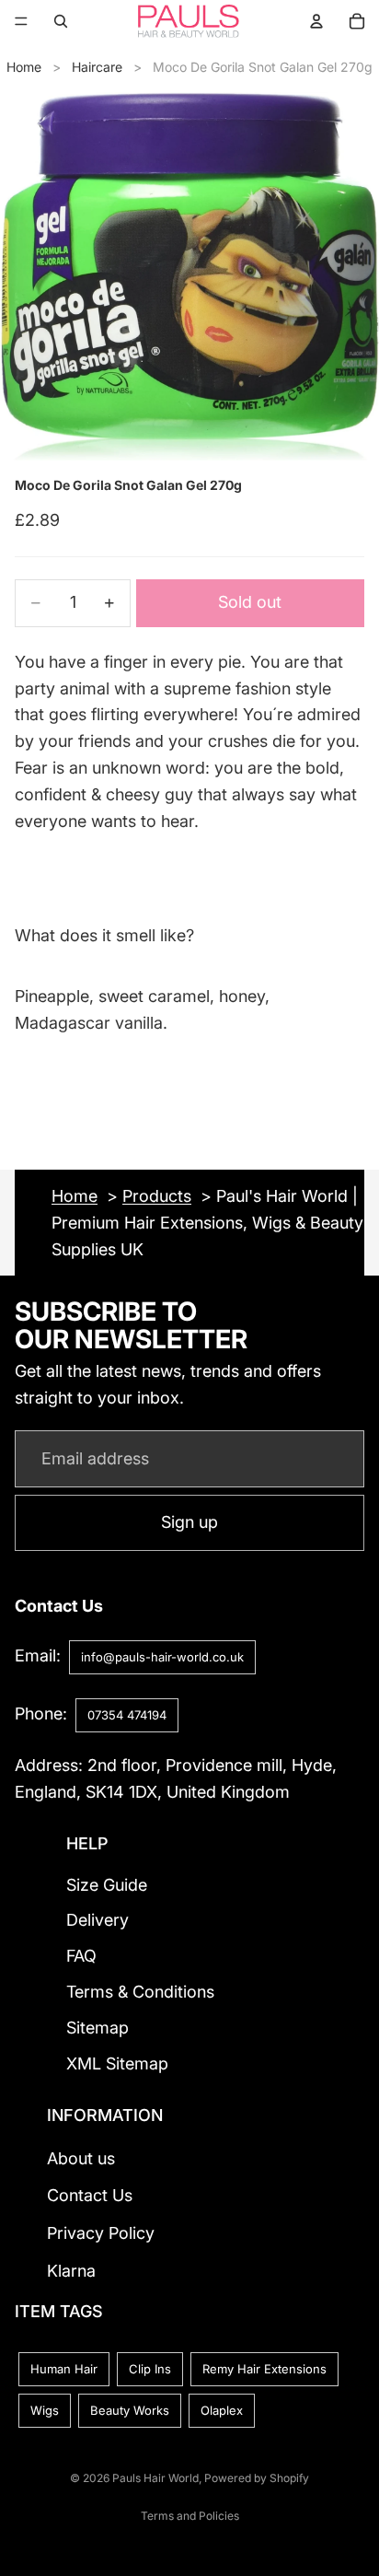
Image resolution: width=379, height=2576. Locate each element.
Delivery (98, 1920)
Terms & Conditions (140, 1992)
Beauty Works (130, 2410)
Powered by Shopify (257, 2478)
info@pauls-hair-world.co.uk (162, 1657)
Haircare (97, 67)
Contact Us (90, 2195)
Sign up (189, 1522)
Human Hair (64, 2369)
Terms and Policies (190, 2516)
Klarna (71, 2271)
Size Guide (107, 1885)
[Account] (316, 21)
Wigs (45, 2410)
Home (24, 67)
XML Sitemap (117, 2063)
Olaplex (222, 2410)
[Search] (61, 21)
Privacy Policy (101, 2233)
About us (81, 2158)
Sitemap (98, 2028)
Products (157, 1196)
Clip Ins (150, 2369)
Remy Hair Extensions (264, 2369)
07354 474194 (127, 1715)
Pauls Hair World (155, 2478)
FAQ (81, 1956)
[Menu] (21, 21)
